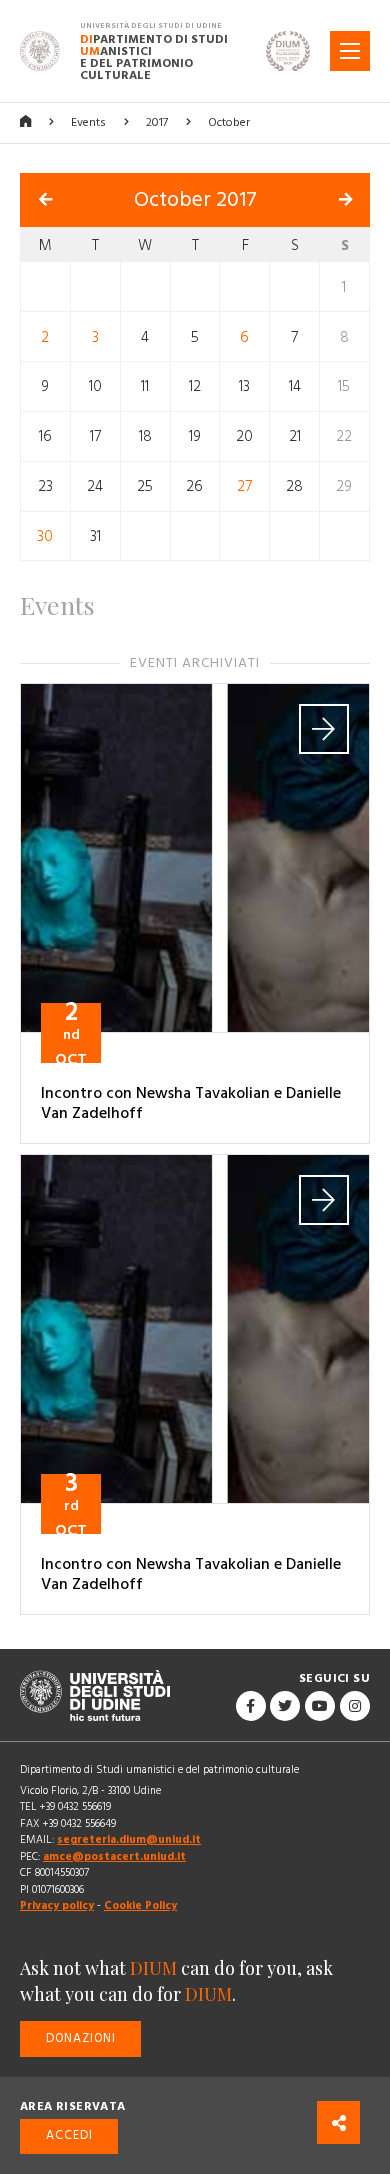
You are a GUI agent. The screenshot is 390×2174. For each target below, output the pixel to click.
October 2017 (195, 200)
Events (88, 122)
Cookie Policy (140, 1905)
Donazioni (81, 2038)
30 (45, 536)
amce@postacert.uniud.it (114, 1856)
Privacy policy (57, 1905)
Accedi (69, 2135)
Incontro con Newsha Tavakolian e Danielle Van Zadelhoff (191, 1103)
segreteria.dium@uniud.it (129, 1839)
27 (244, 486)
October (229, 122)
